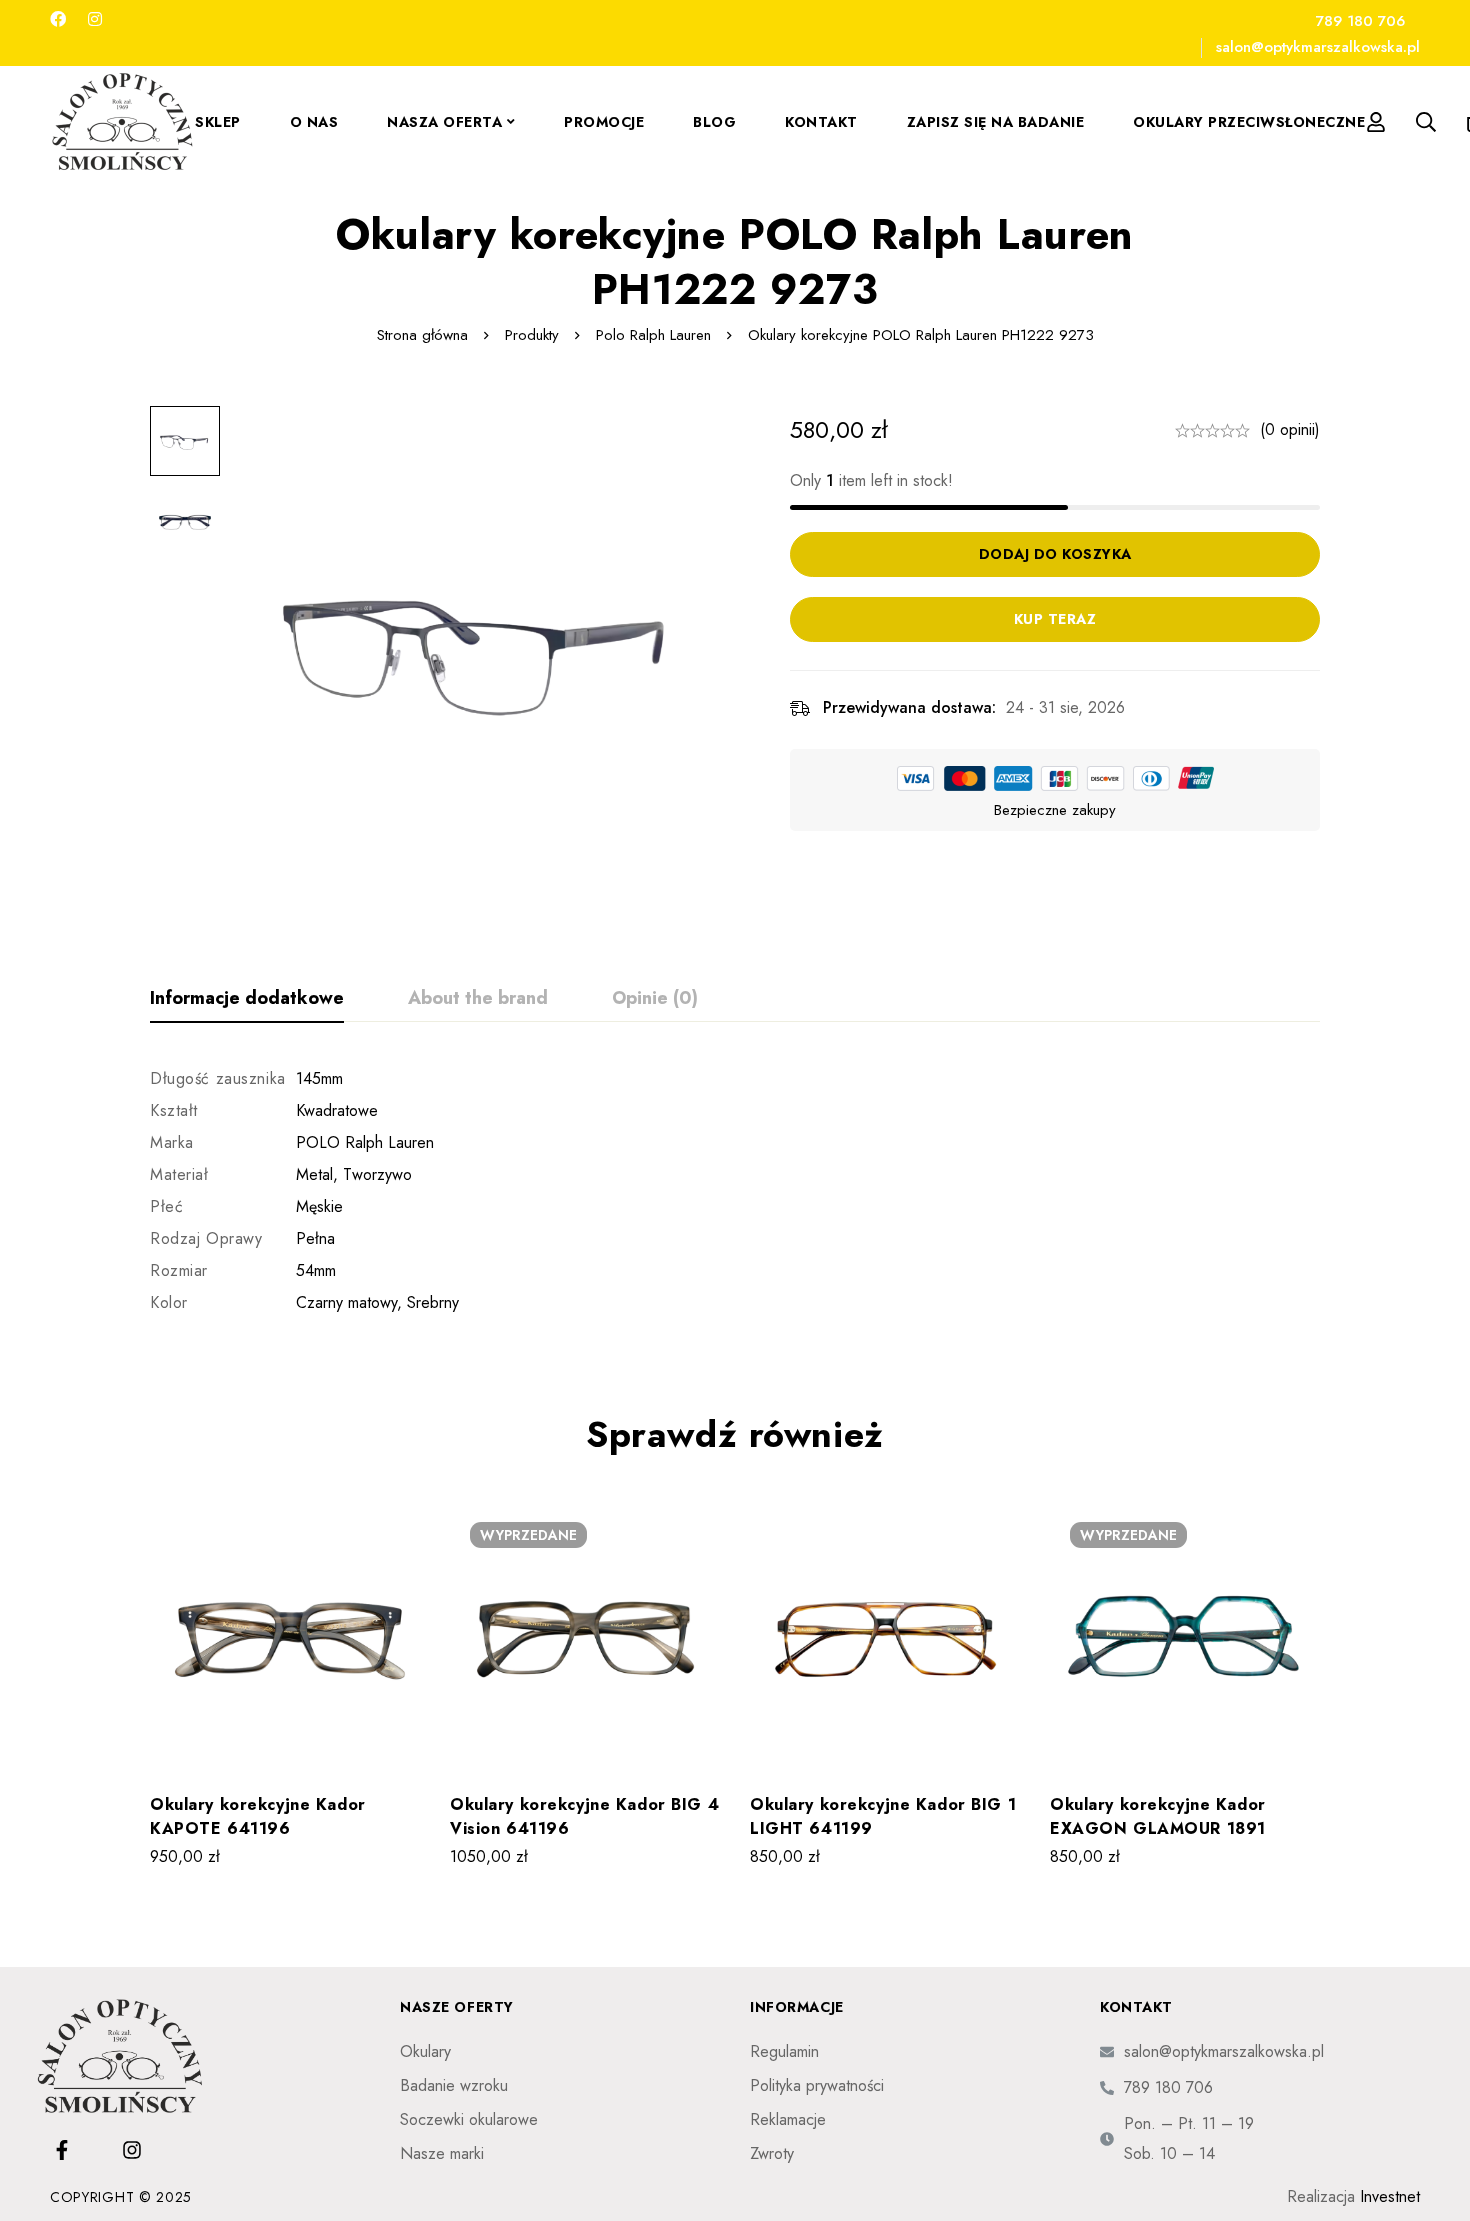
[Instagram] (95, 19)
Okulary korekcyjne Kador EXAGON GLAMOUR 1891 (1158, 1816)
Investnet (1390, 2196)
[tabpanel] (735, 1191)
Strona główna (422, 335)
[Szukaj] (1426, 122)
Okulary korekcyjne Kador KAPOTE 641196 (258, 1816)
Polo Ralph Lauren (653, 335)
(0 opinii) (1290, 429)
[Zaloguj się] (1376, 122)
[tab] (247, 999)
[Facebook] (58, 19)
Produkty (532, 335)
